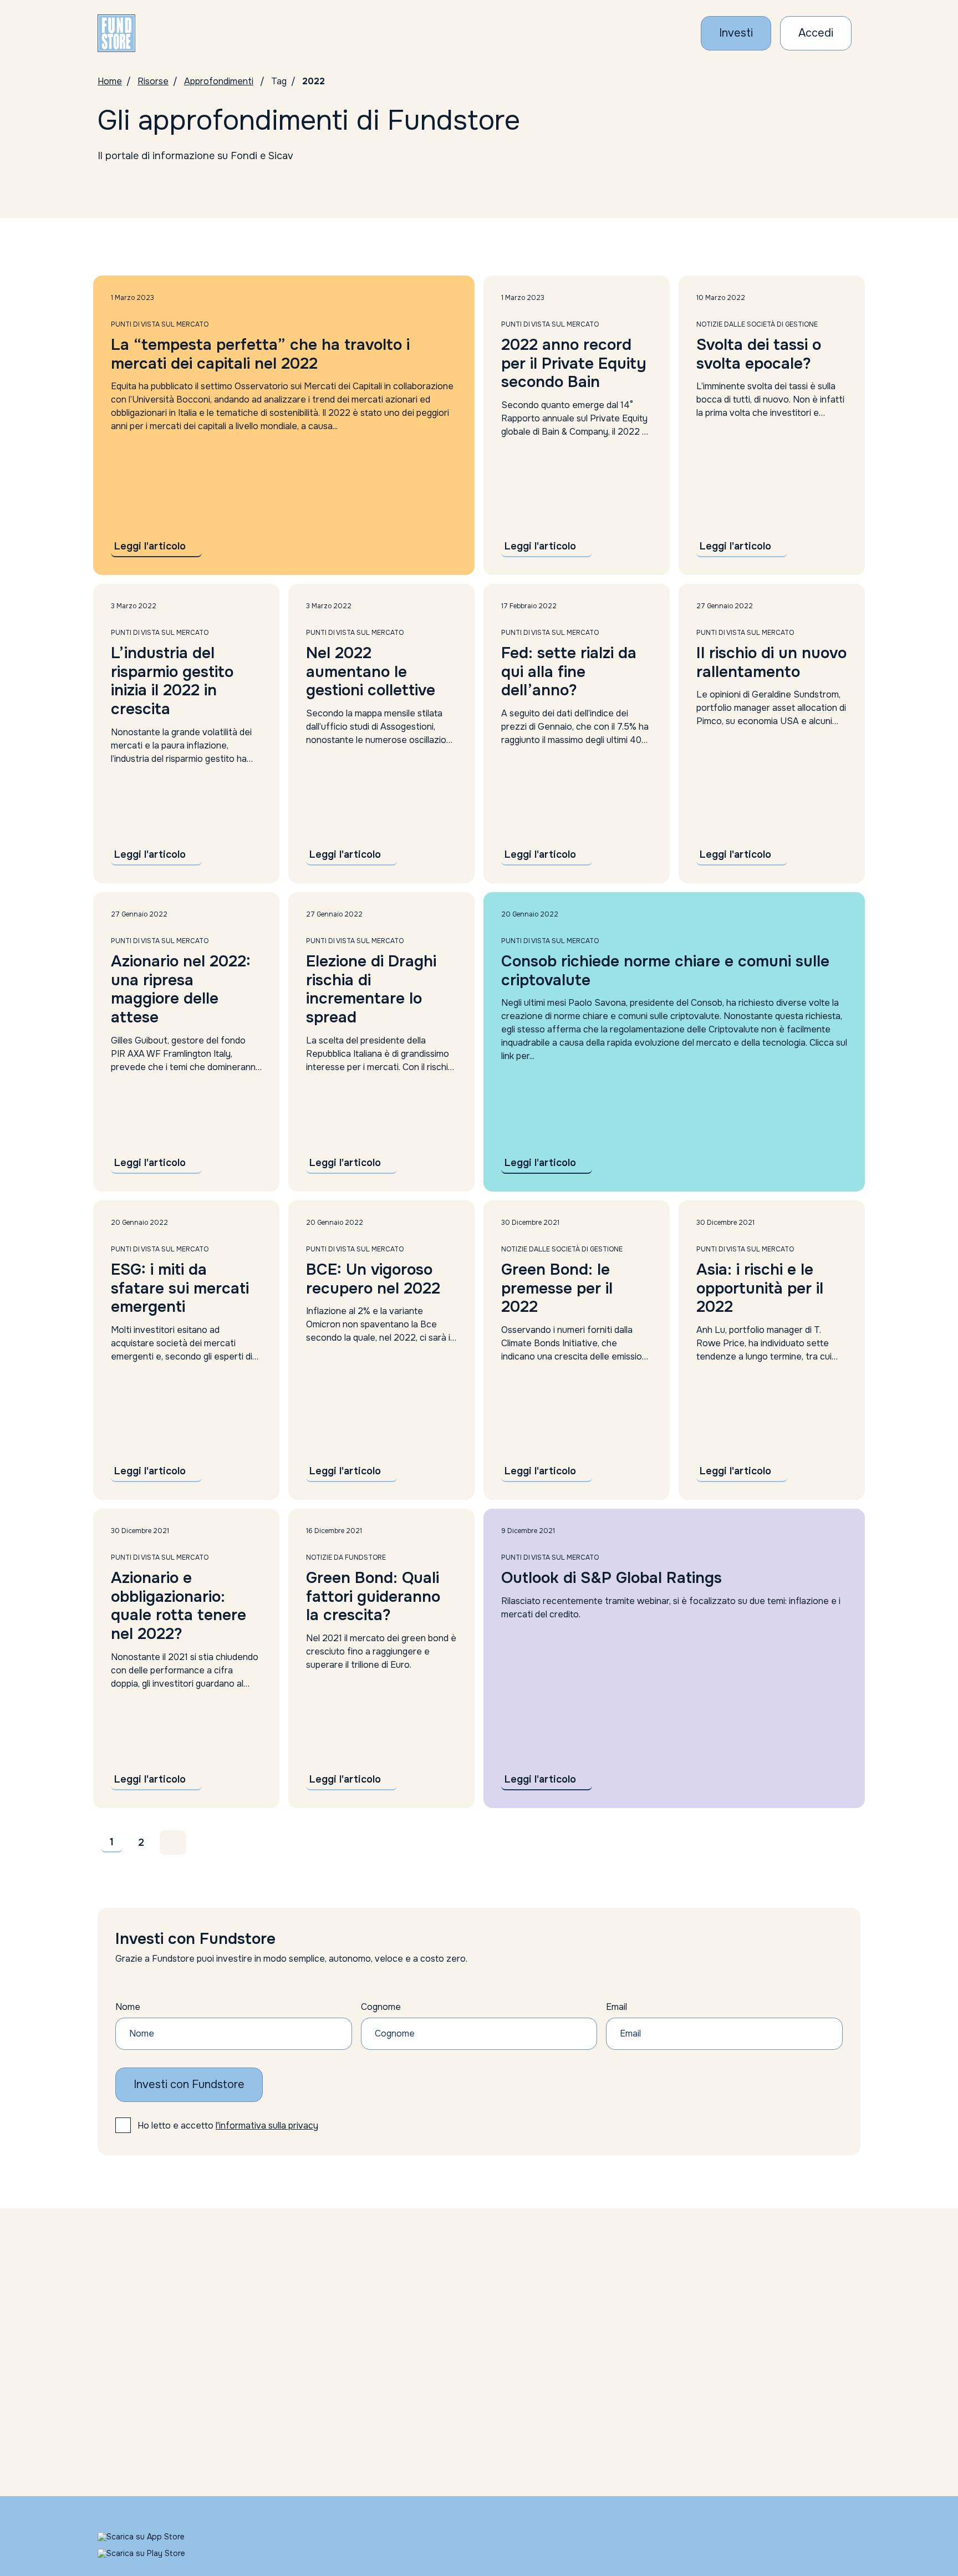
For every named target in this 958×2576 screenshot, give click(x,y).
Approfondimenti (219, 81)
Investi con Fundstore (189, 2084)
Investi (736, 33)
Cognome (381, 2007)
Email (616, 2007)
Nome (128, 2007)
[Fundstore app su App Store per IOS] (154, 2537)
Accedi (816, 33)
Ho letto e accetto (228, 2126)
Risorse (153, 81)
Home (110, 81)
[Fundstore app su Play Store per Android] (154, 2553)
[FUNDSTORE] (116, 33)
